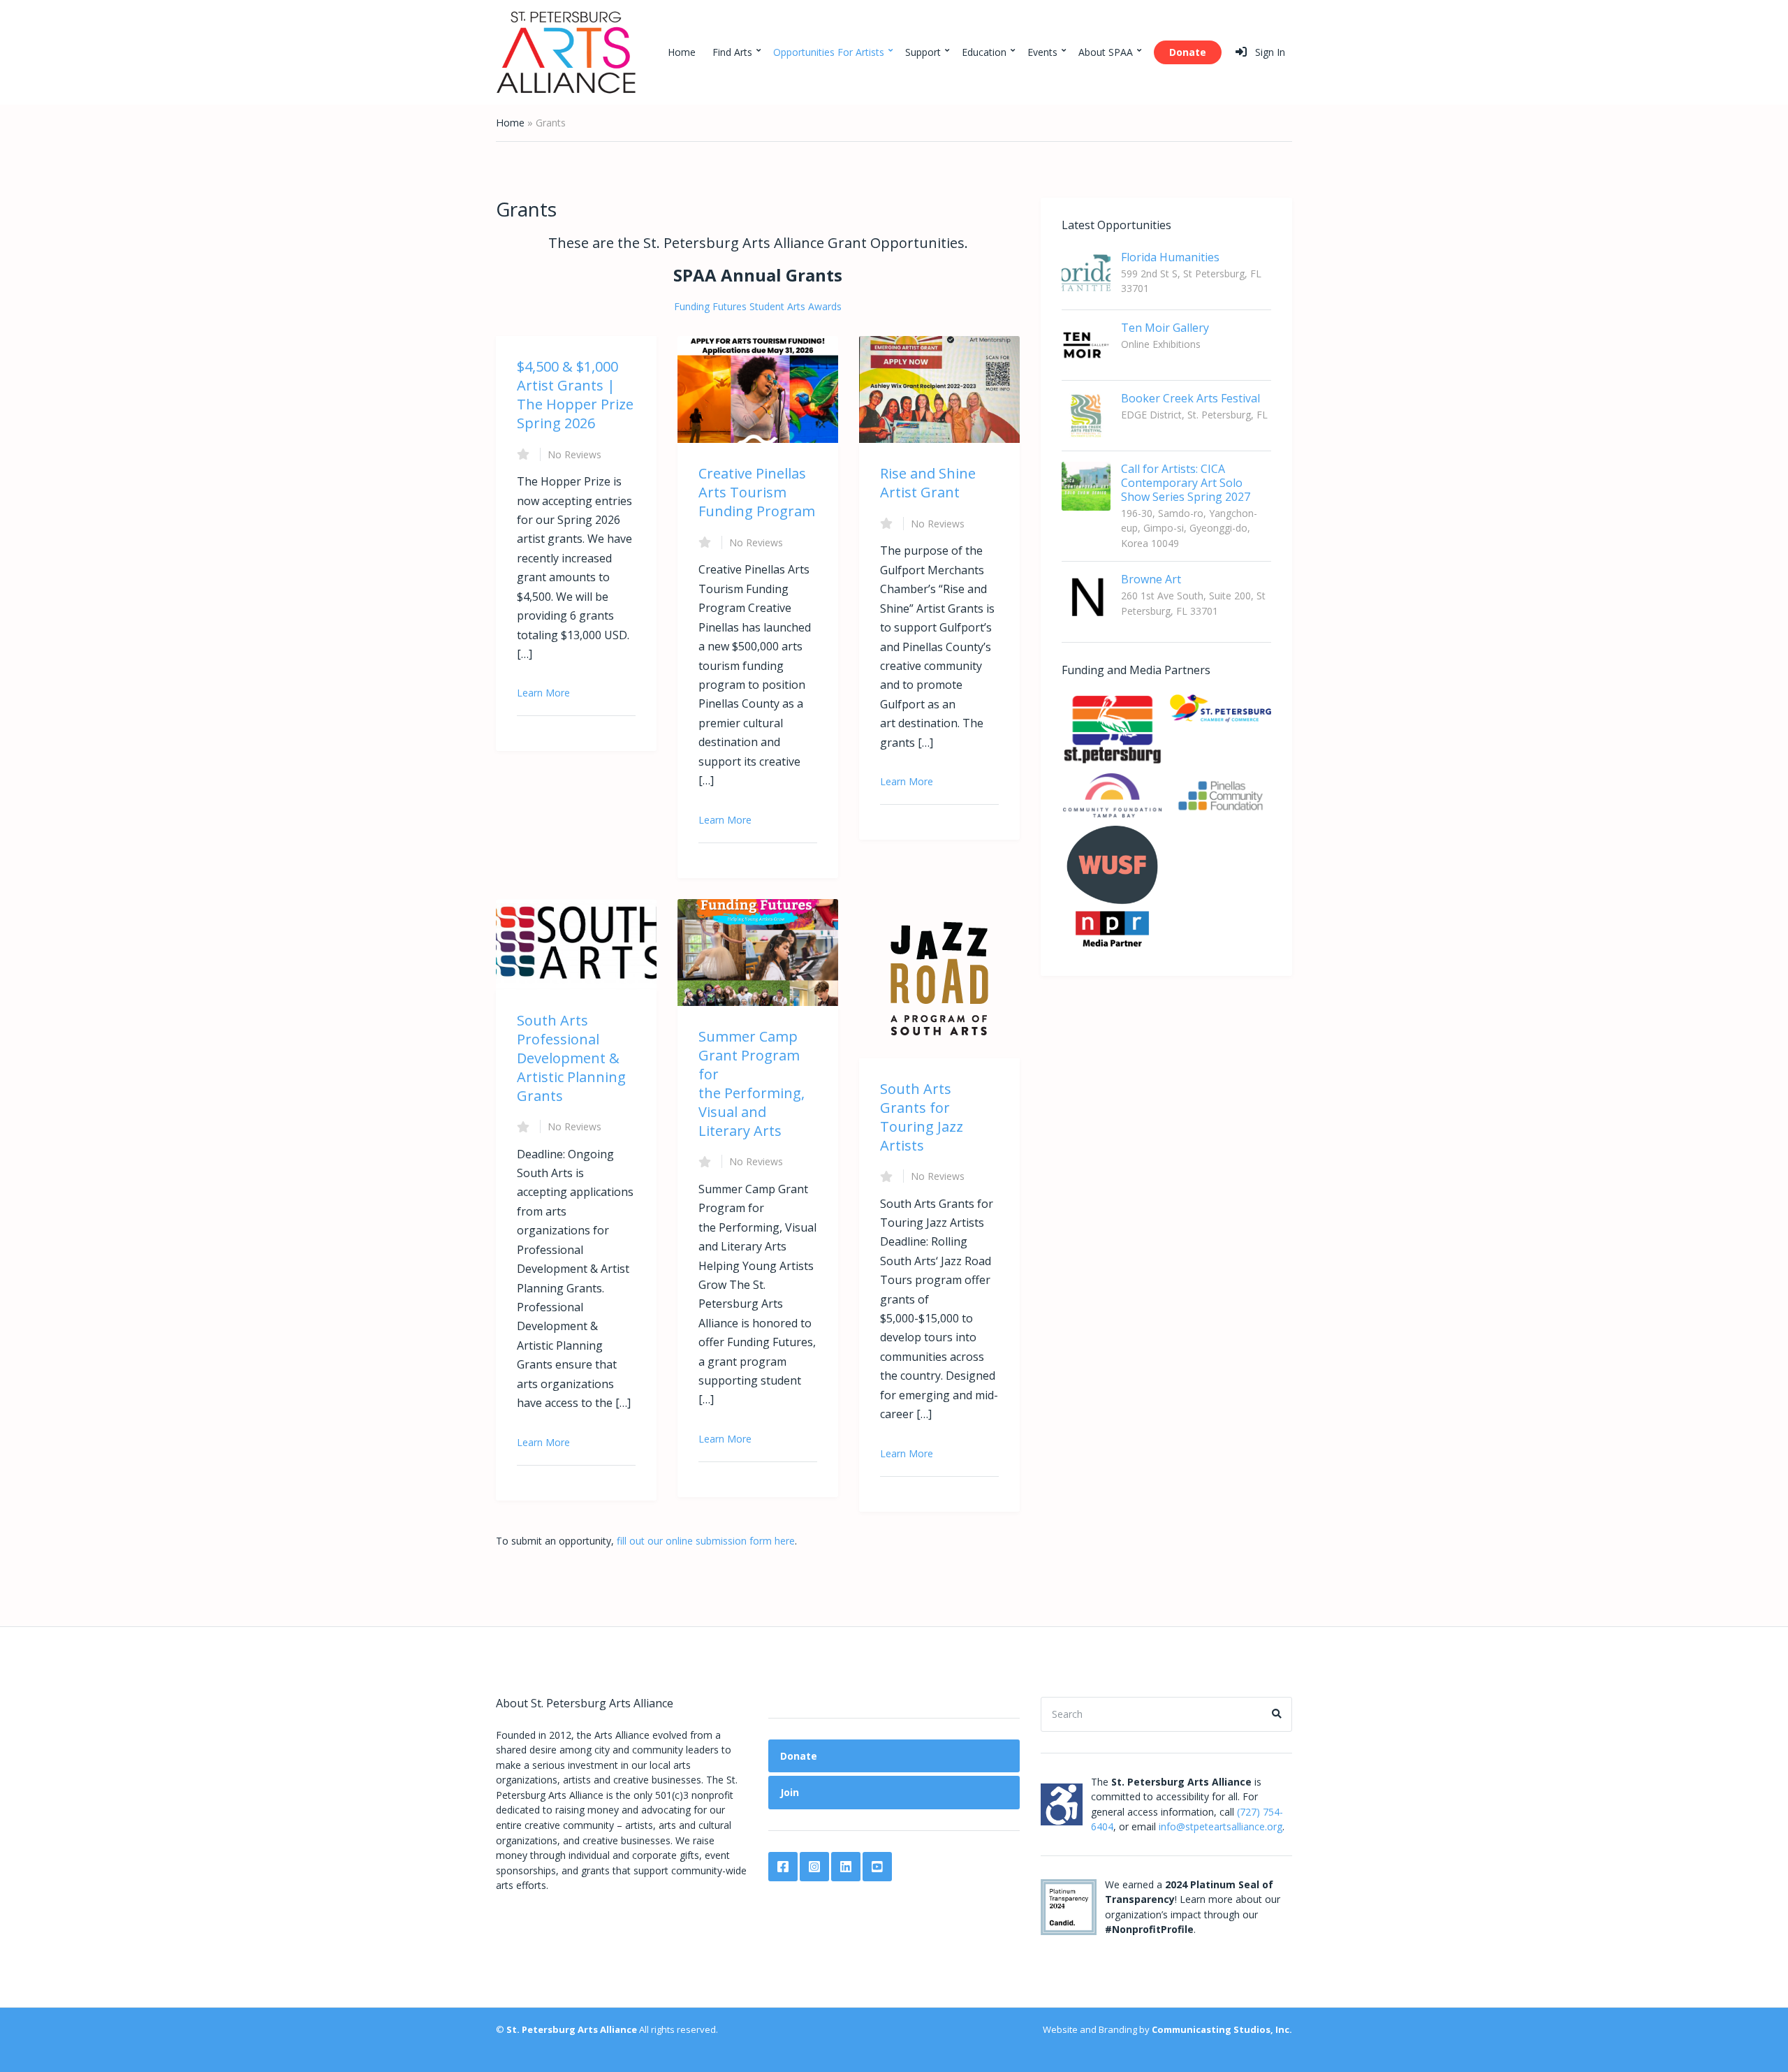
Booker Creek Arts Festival (1190, 398)
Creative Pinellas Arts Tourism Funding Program (757, 492)
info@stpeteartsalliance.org (1221, 1826)
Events (1042, 52)
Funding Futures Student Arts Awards (758, 306)
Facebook (783, 1867)
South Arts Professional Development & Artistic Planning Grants (571, 1058)
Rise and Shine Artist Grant (928, 483)
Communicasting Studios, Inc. (1222, 2029)
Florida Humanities (1170, 257)
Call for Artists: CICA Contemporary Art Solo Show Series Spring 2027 (1186, 483)
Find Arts (732, 52)
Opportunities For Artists (829, 52)
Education (984, 52)
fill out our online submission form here (706, 1541)
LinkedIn (846, 1867)
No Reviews (574, 454)
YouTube (877, 1867)
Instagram (814, 1867)
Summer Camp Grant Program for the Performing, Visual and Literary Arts (752, 1084)
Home (682, 52)
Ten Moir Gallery (1165, 328)
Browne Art (1151, 579)
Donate (1188, 52)
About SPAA (1106, 52)
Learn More (543, 693)
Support (923, 52)
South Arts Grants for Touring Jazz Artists (922, 1117)
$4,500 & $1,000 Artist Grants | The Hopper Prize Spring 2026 (575, 395)
